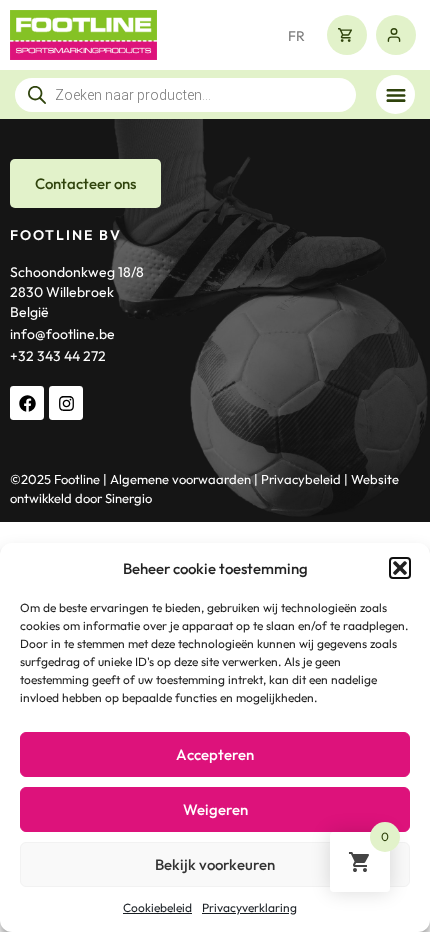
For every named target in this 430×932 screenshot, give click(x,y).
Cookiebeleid (157, 907)
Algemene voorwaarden (180, 479)
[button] (400, 568)
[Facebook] (27, 403)
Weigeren (215, 809)
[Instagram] (66, 403)
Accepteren (215, 754)
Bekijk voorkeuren (215, 864)
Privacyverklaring (249, 907)
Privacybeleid (301, 479)
